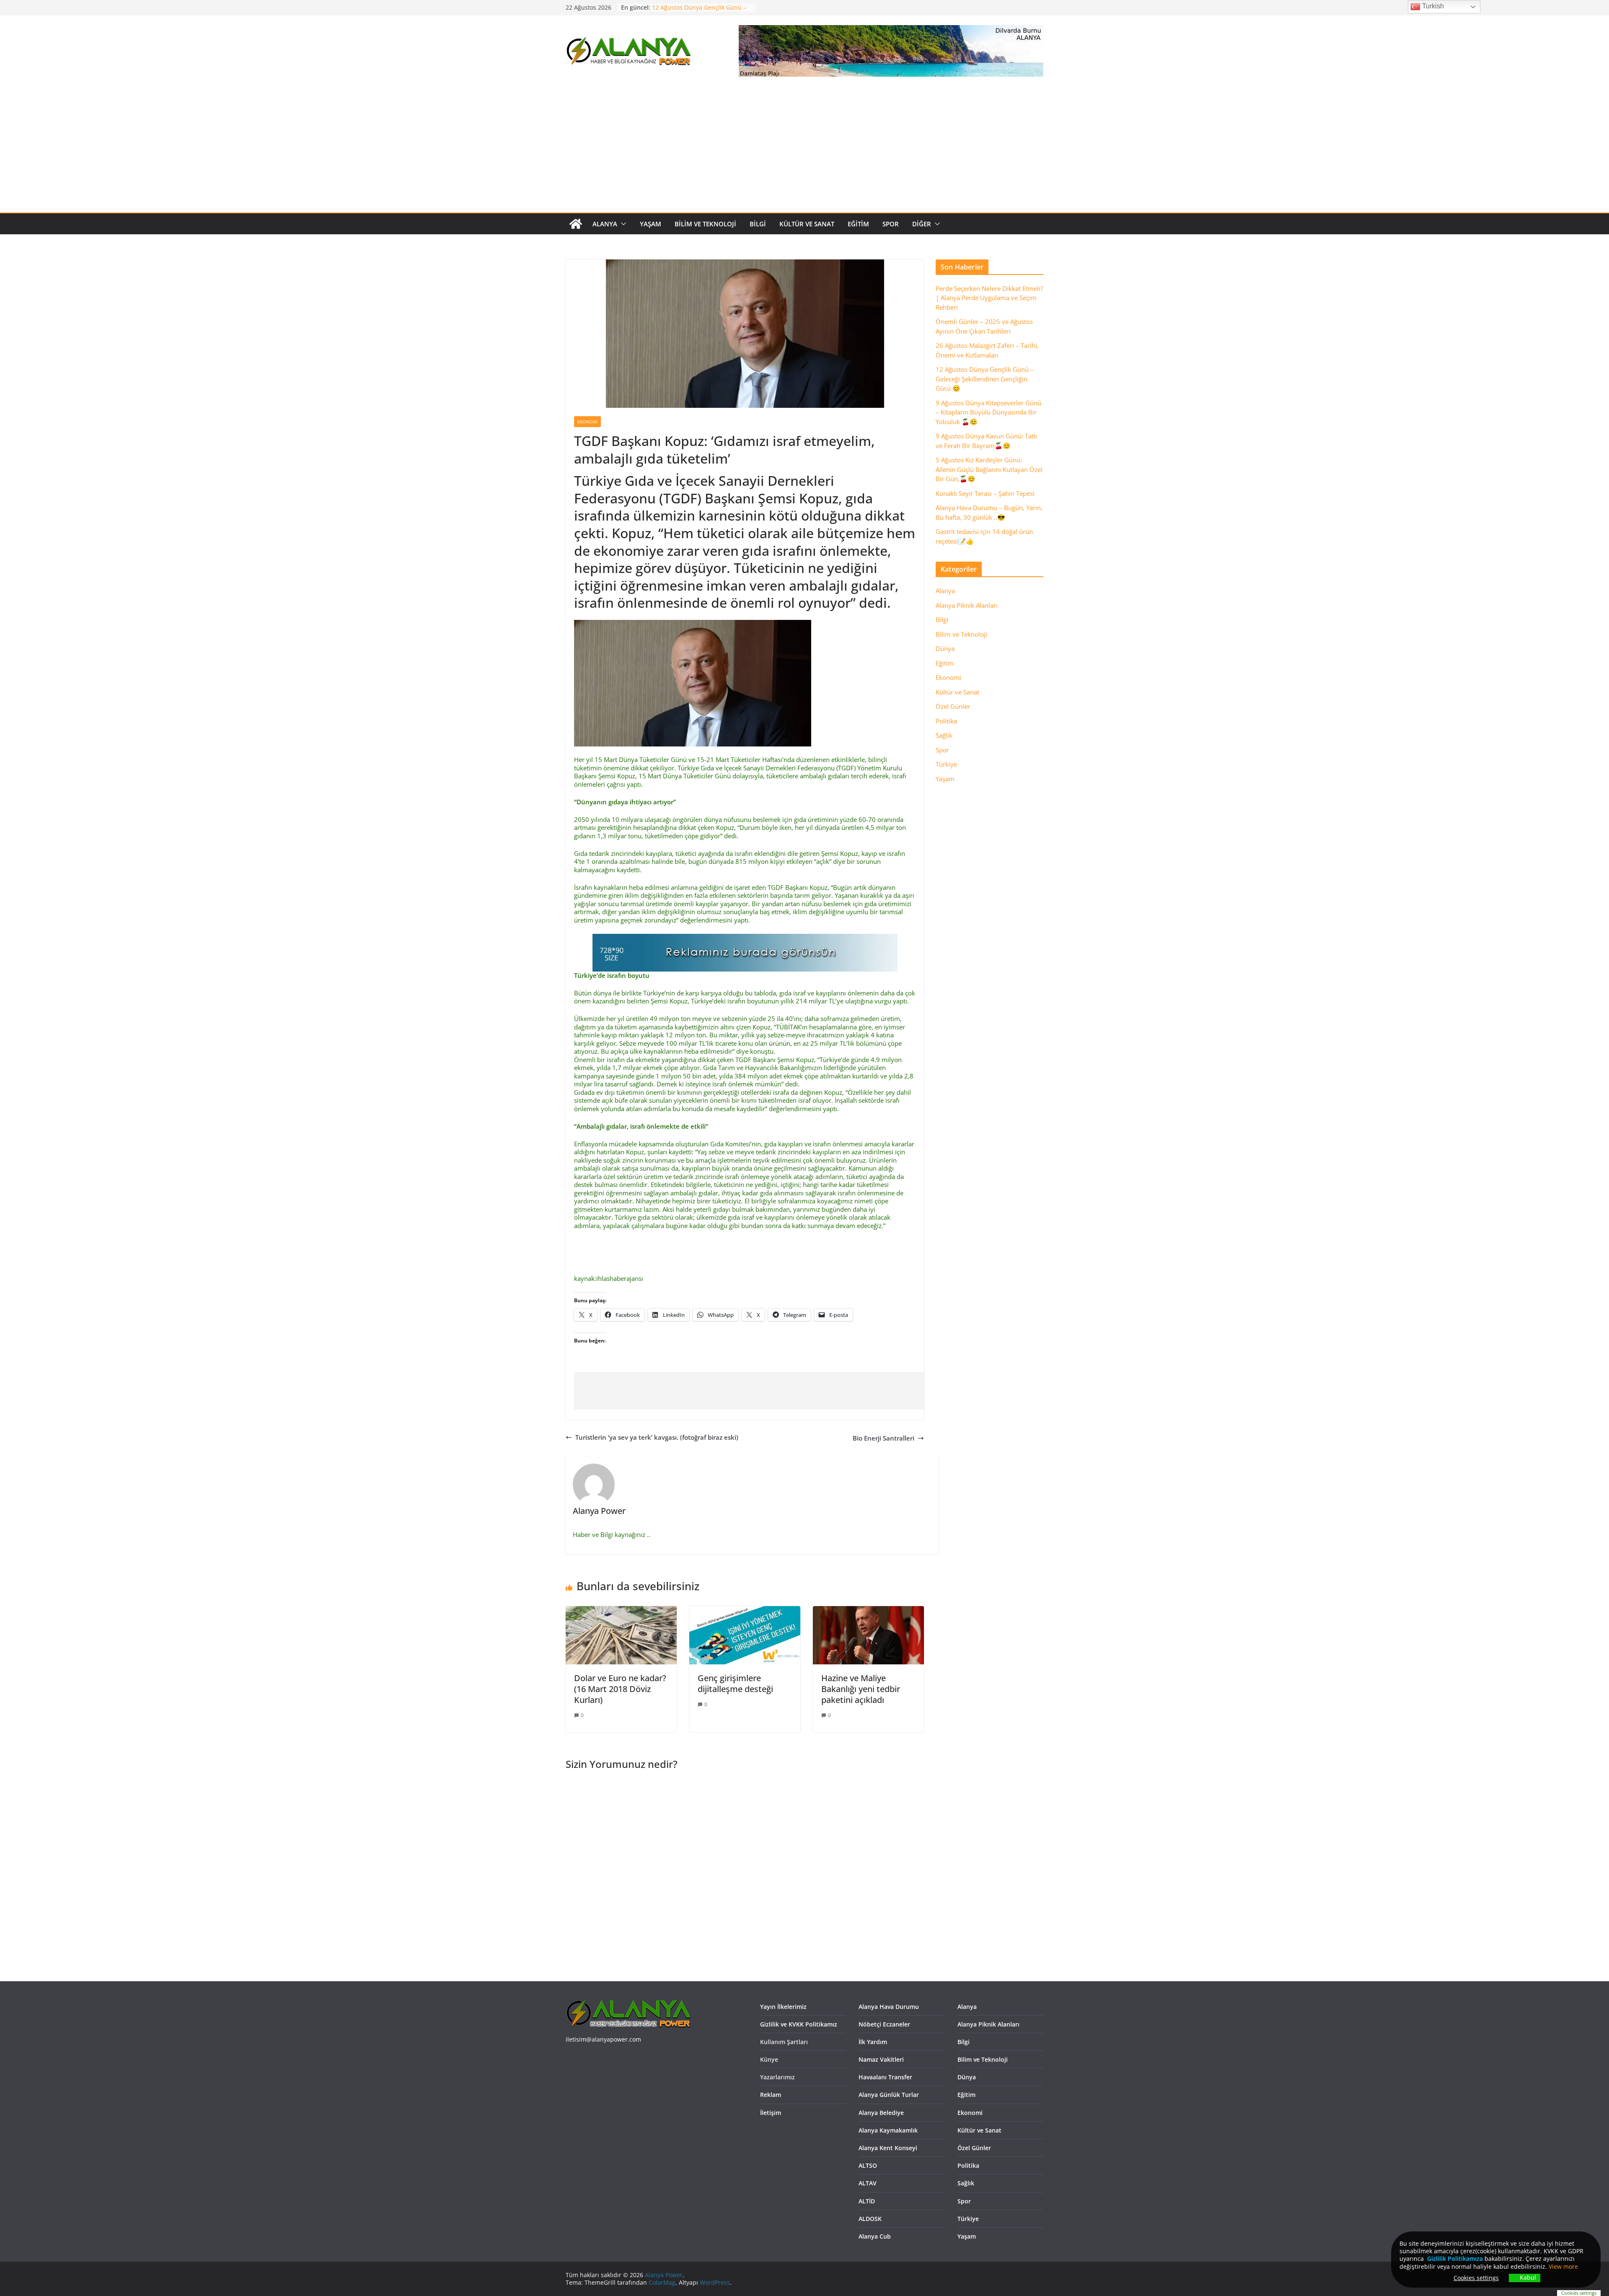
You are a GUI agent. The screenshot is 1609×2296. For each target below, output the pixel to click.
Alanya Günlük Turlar (889, 2095)
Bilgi (758, 224)
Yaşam (651, 224)
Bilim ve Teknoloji (705, 224)
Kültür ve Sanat (807, 224)
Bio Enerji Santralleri (883, 1438)
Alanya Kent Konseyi (888, 2148)
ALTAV (868, 2183)
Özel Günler (953, 706)
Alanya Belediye (881, 2113)
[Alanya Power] (576, 224)
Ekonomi (587, 422)
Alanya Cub (875, 2236)
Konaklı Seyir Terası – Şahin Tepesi (985, 493)
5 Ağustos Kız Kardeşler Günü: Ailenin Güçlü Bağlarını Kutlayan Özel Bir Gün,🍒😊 (989, 469)
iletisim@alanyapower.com (603, 2039)
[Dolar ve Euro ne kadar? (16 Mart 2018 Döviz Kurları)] (621, 1610)
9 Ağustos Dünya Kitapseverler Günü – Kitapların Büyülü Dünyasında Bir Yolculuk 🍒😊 (988, 412)
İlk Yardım (873, 2042)
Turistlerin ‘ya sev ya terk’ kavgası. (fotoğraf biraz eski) (657, 1437)
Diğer (922, 224)
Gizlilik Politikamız (1453, 2258)
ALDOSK (870, 2219)
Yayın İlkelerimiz (783, 2007)
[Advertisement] (804, 150)
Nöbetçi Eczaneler (884, 2024)
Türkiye (946, 764)
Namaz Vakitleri (881, 2059)
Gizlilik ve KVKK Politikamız (799, 2024)
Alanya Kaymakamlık (888, 2130)
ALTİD (867, 2201)
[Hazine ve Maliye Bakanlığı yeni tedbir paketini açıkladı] (868, 1610)
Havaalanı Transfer (885, 2077)
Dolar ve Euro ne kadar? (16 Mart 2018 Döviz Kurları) (620, 1689)
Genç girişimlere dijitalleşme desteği (735, 1683)
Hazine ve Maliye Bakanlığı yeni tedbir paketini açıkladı (861, 1689)
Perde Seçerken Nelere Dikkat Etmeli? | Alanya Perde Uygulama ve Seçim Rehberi (989, 298)
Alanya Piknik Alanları (967, 605)
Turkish (1432, 6)
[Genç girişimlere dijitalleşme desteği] (745, 1610)
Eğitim (858, 224)
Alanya (605, 224)
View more (1563, 2266)
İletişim (771, 2113)
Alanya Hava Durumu (889, 2007)
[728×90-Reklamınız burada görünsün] (745, 938)
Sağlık (944, 735)
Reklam (771, 2095)
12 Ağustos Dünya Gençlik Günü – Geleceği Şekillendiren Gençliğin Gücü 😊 (985, 379)
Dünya (945, 648)
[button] (622, 224)
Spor (891, 224)
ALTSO (868, 2165)
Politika (946, 721)
